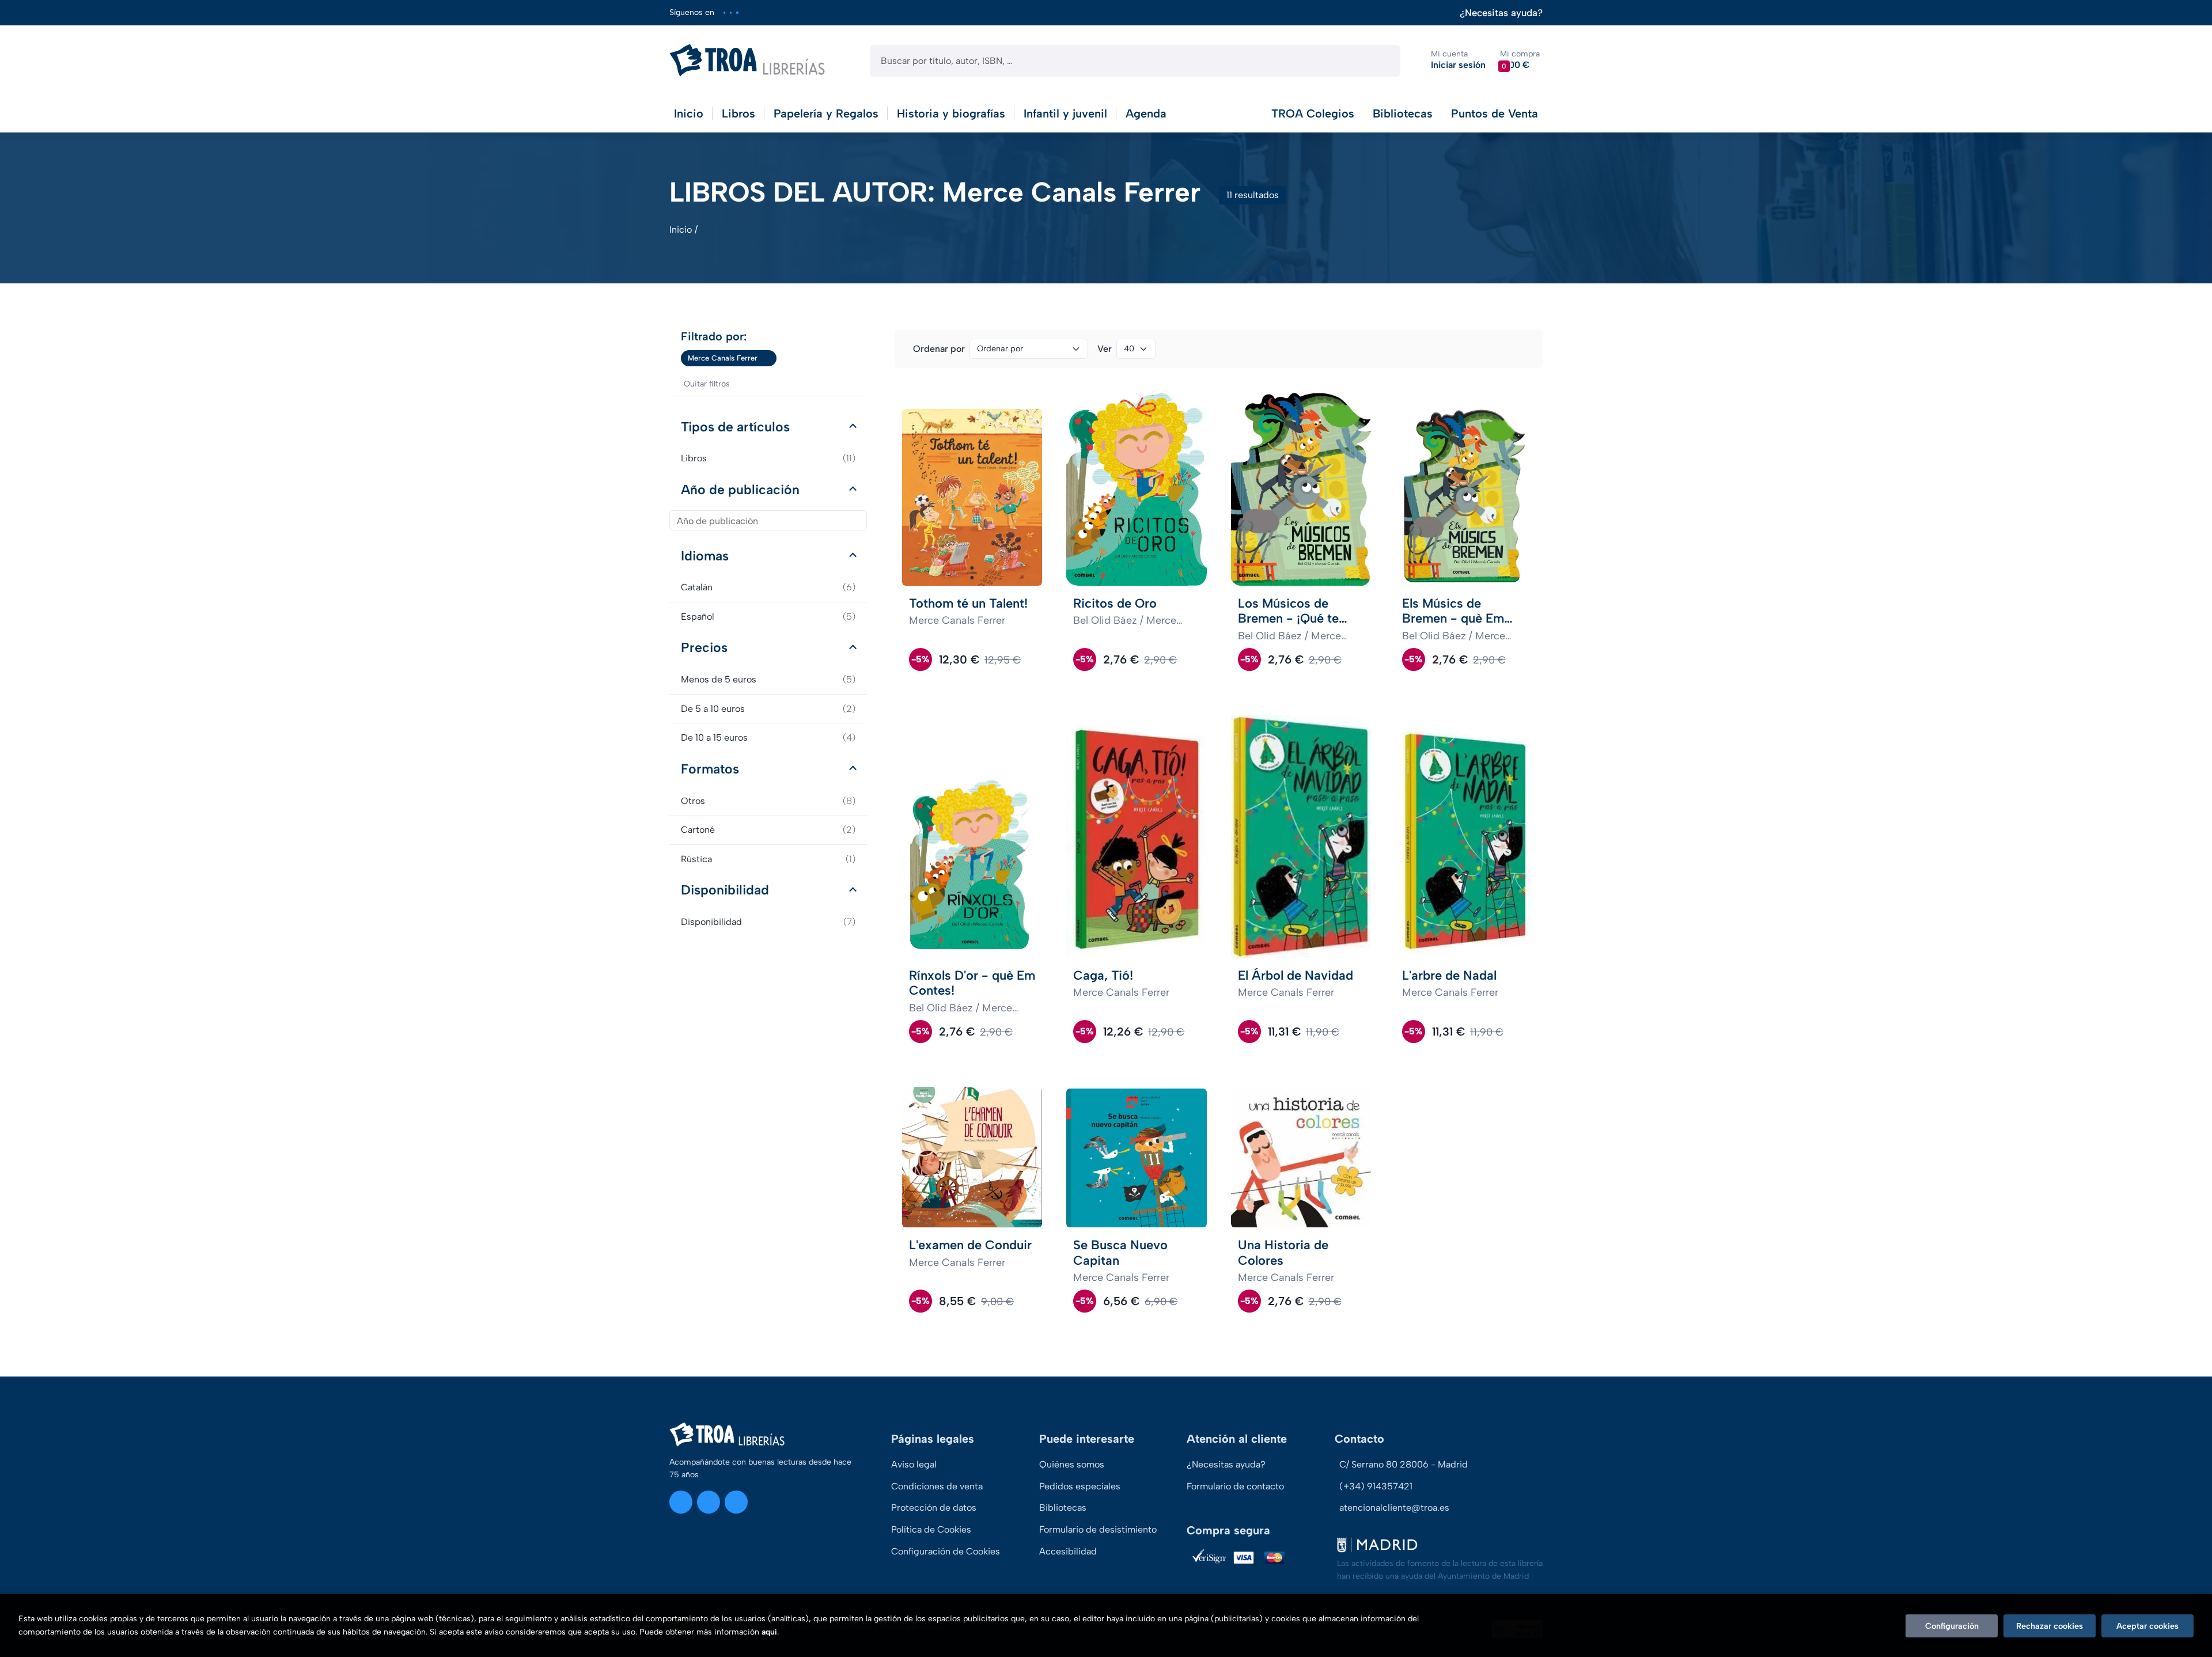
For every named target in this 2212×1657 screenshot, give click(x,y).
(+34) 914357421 (1376, 1486)
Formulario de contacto (1235, 1486)
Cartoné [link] (768, 830)
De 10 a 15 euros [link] (768, 738)
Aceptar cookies (2147, 1626)
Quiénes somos (1072, 1464)
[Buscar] (1382, 61)
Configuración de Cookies (946, 1551)
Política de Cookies (931, 1529)
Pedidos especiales (1080, 1486)
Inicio (681, 230)
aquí (769, 1632)
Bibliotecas (1403, 113)
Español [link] (768, 617)
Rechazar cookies (2050, 1626)
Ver (1105, 349)
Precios (704, 647)
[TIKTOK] (737, 12)
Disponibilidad (725, 890)
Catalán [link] (768, 587)
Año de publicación (740, 490)
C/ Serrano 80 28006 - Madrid (1404, 1464)
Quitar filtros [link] (707, 384)
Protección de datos (934, 1508)
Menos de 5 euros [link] (768, 679)
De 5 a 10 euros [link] (768, 709)
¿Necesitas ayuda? (1501, 13)
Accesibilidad (1068, 1551)
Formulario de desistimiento (1098, 1529)
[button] (1520, 60)
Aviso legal (914, 1464)
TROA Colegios (1313, 113)
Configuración (1952, 1626)
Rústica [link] (768, 859)
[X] (731, 12)
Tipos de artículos (735, 427)
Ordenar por (939, 349)
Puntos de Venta (1495, 113)
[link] (768, 358)
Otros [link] (768, 801)
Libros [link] (768, 458)
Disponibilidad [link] (768, 922)
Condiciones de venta (937, 1486)
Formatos (710, 769)
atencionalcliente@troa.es (1394, 1508)
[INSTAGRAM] (724, 12)
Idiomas (705, 556)
